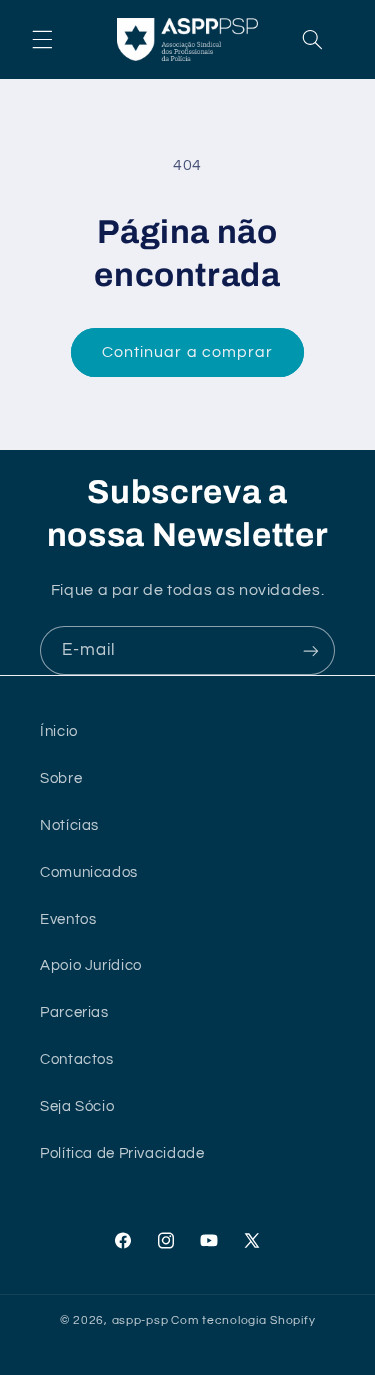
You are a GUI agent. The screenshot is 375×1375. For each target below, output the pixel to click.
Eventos (68, 919)
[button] (42, 39)
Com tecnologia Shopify (243, 1320)
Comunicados (89, 872)
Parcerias (74, 1012)
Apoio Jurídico (91, 965)
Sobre (61, 778)
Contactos (77, 1059)
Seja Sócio (77, 1106)
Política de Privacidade (122, 1153)
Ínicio (59, 731)
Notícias (69, 825)
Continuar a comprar (187, 352)
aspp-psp (140, 1320)
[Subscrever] (311, 650)
